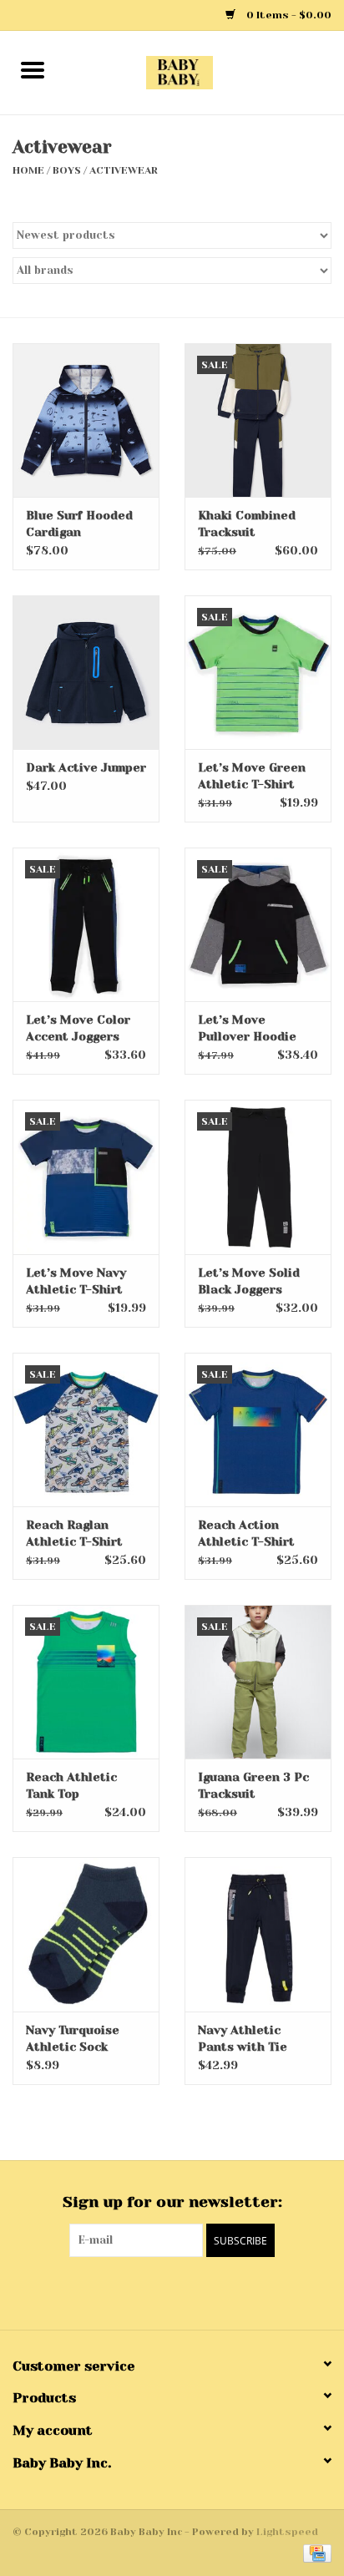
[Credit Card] (314, 2553)
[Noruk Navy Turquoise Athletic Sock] (86, 1934)
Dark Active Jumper (86, 767)
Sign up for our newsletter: (172, 2202)
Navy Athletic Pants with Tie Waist (243, 2039)
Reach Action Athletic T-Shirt (246, 1533)
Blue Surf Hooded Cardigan (79, 524)
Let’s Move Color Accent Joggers (78, 1028)
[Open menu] (33, 69)
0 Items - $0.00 (288, 15)
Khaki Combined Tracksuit (247, 524)
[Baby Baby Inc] (205, 72)
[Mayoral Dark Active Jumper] (86, 672)
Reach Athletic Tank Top (71, 1785)
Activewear (124, 170)
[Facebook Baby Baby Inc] (157, 2291)
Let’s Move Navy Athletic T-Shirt (76, 1281)
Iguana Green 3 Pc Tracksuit (253, 1785)
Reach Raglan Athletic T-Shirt (74, 1533)
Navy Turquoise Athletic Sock (73, 2038)
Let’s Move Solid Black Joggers (249, 1281)
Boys (67, 170)
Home (28, 170)
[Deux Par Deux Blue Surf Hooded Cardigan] (86, 420)
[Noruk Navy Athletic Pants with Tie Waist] (258, 1934)
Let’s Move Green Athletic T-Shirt (252, 776)
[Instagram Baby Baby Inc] (187, 2291)
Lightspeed (287, 2532)
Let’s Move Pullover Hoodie (247, 1028)
